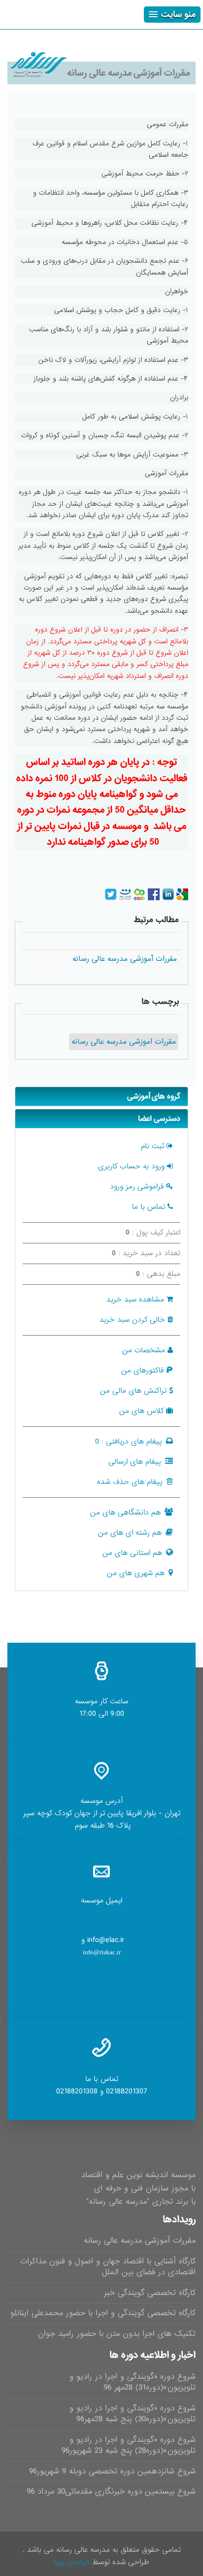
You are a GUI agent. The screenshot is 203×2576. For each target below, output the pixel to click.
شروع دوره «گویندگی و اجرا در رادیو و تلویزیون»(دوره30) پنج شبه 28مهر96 (133, 2414)
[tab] (101, 1096)
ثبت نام (152, 1146)
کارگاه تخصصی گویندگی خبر (150, 2293)
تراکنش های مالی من (133, 1391)
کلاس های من (141, 1411)
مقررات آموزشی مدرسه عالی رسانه (140, 2241)
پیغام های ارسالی (135, 1462)
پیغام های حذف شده (130, 1482)
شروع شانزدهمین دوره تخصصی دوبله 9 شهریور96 (112, 2471)
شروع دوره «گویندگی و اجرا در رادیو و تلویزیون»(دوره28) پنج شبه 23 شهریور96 (129, 2445)
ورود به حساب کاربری (131, 1166)
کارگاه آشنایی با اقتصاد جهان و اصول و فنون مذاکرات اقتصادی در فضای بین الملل (108, 2267)
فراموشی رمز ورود (137, 1187)
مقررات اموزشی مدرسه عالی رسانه (124, 1042)
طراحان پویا (72, 2562)
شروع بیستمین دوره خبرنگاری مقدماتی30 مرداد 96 (111, 2491)
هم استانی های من (132, 1553)
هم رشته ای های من (130, 1533)
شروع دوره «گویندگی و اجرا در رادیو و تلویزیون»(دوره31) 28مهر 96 (133, 2382)
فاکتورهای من (142, 1371)
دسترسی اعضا (159, 1119)
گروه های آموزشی (154, 1096)
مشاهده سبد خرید (135, 1300)
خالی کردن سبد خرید (132, 1320)
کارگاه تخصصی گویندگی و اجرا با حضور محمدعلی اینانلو (103, 2313)
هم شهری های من (136, 1573)
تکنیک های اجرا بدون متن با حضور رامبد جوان (117, 2334)
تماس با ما (149, 1207)
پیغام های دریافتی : (129, 1442)
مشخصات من (144, 1350)
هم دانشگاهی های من (125, 1513)
